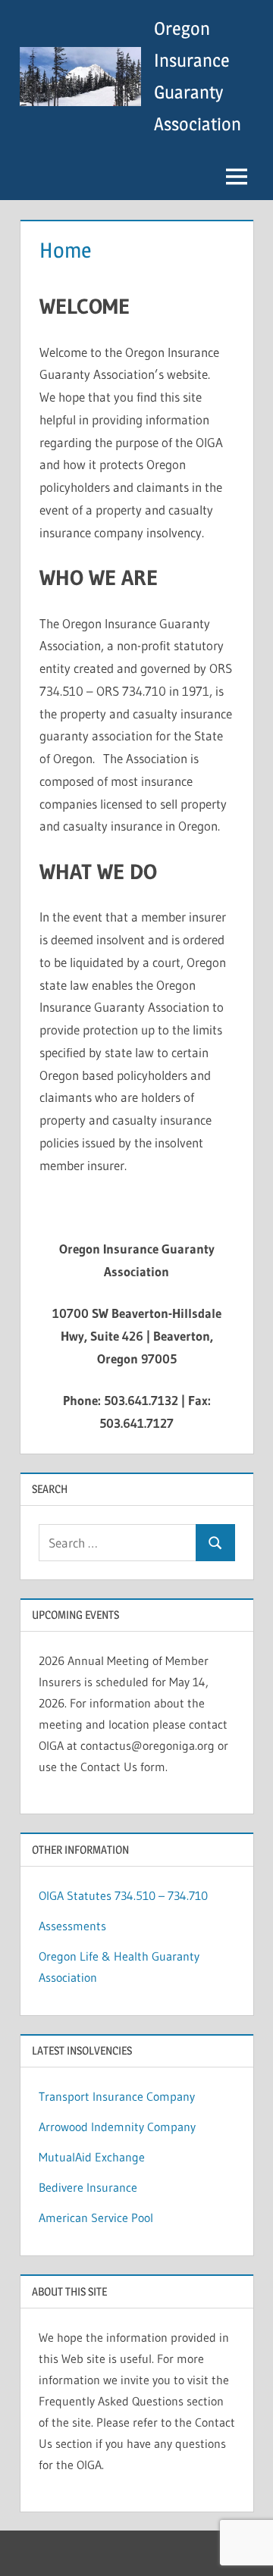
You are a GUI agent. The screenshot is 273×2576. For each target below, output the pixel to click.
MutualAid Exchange (92, 2157)
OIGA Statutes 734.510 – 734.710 (123, 1895)
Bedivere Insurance (88, 2187)
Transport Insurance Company (117, 2096)
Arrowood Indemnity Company (117, 2127)
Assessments (72, 1926)
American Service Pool (96, 2218)
